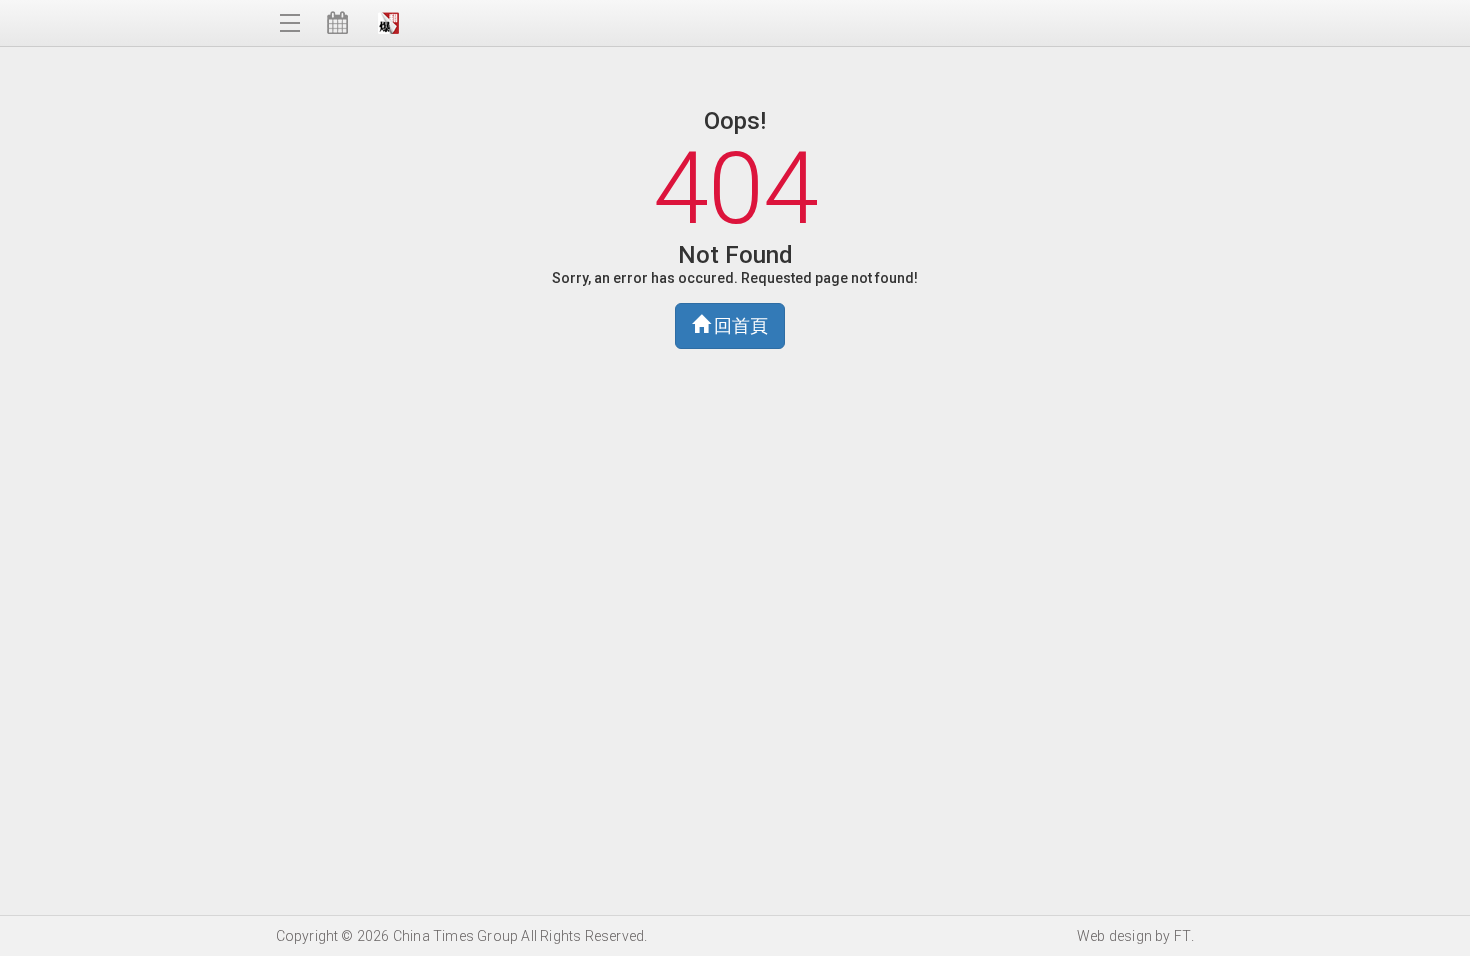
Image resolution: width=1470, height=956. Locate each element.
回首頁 (739, 325)
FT (1182, 936)
